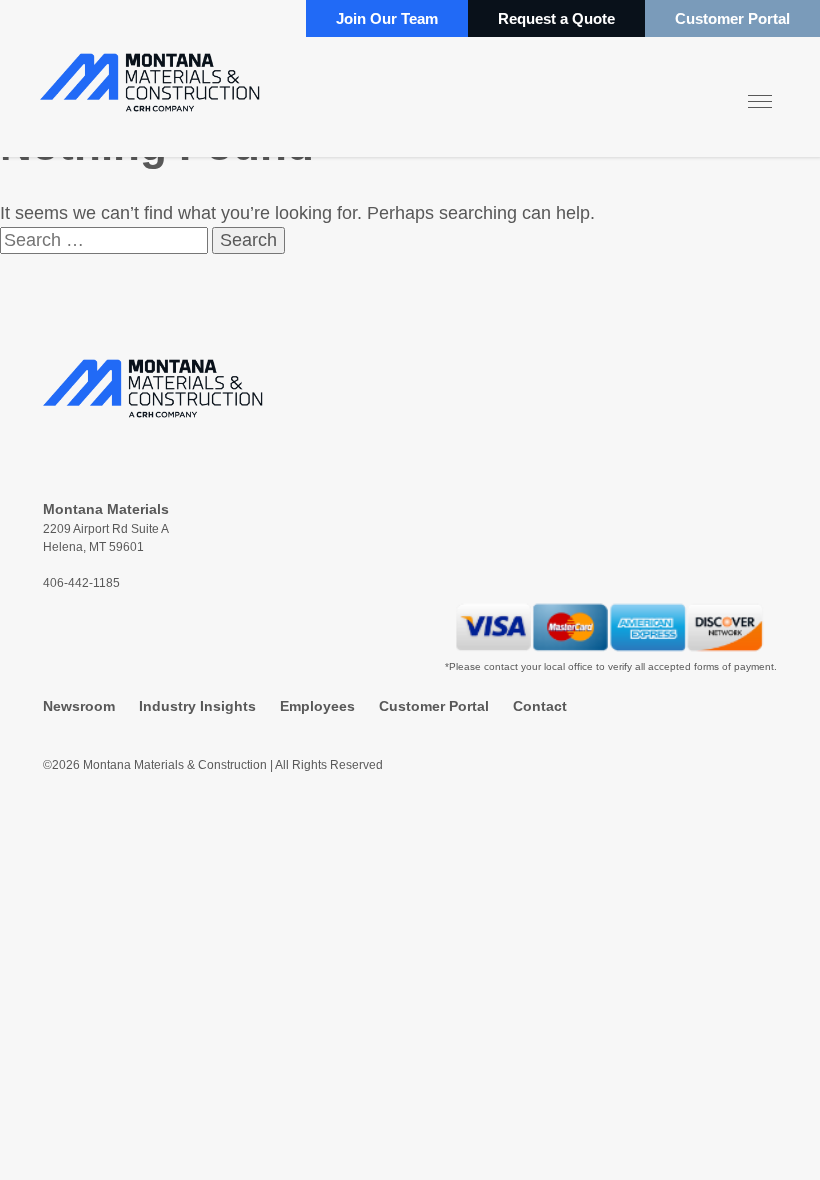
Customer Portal (732, 18)
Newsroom (79, 706)
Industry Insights (197, 706)
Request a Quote (556, 18)
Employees (317, 706)
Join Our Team (387, 18)
